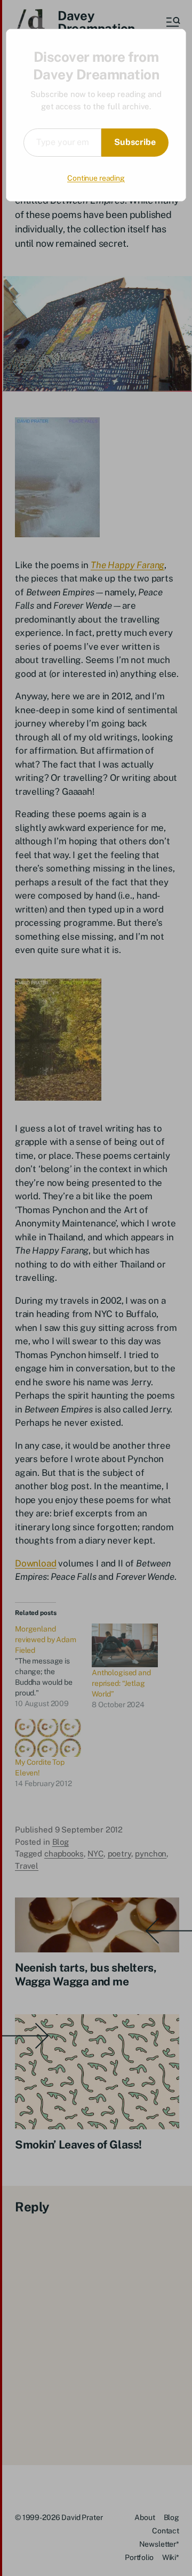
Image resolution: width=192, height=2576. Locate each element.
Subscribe (135, 142)
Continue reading (96, 178)
